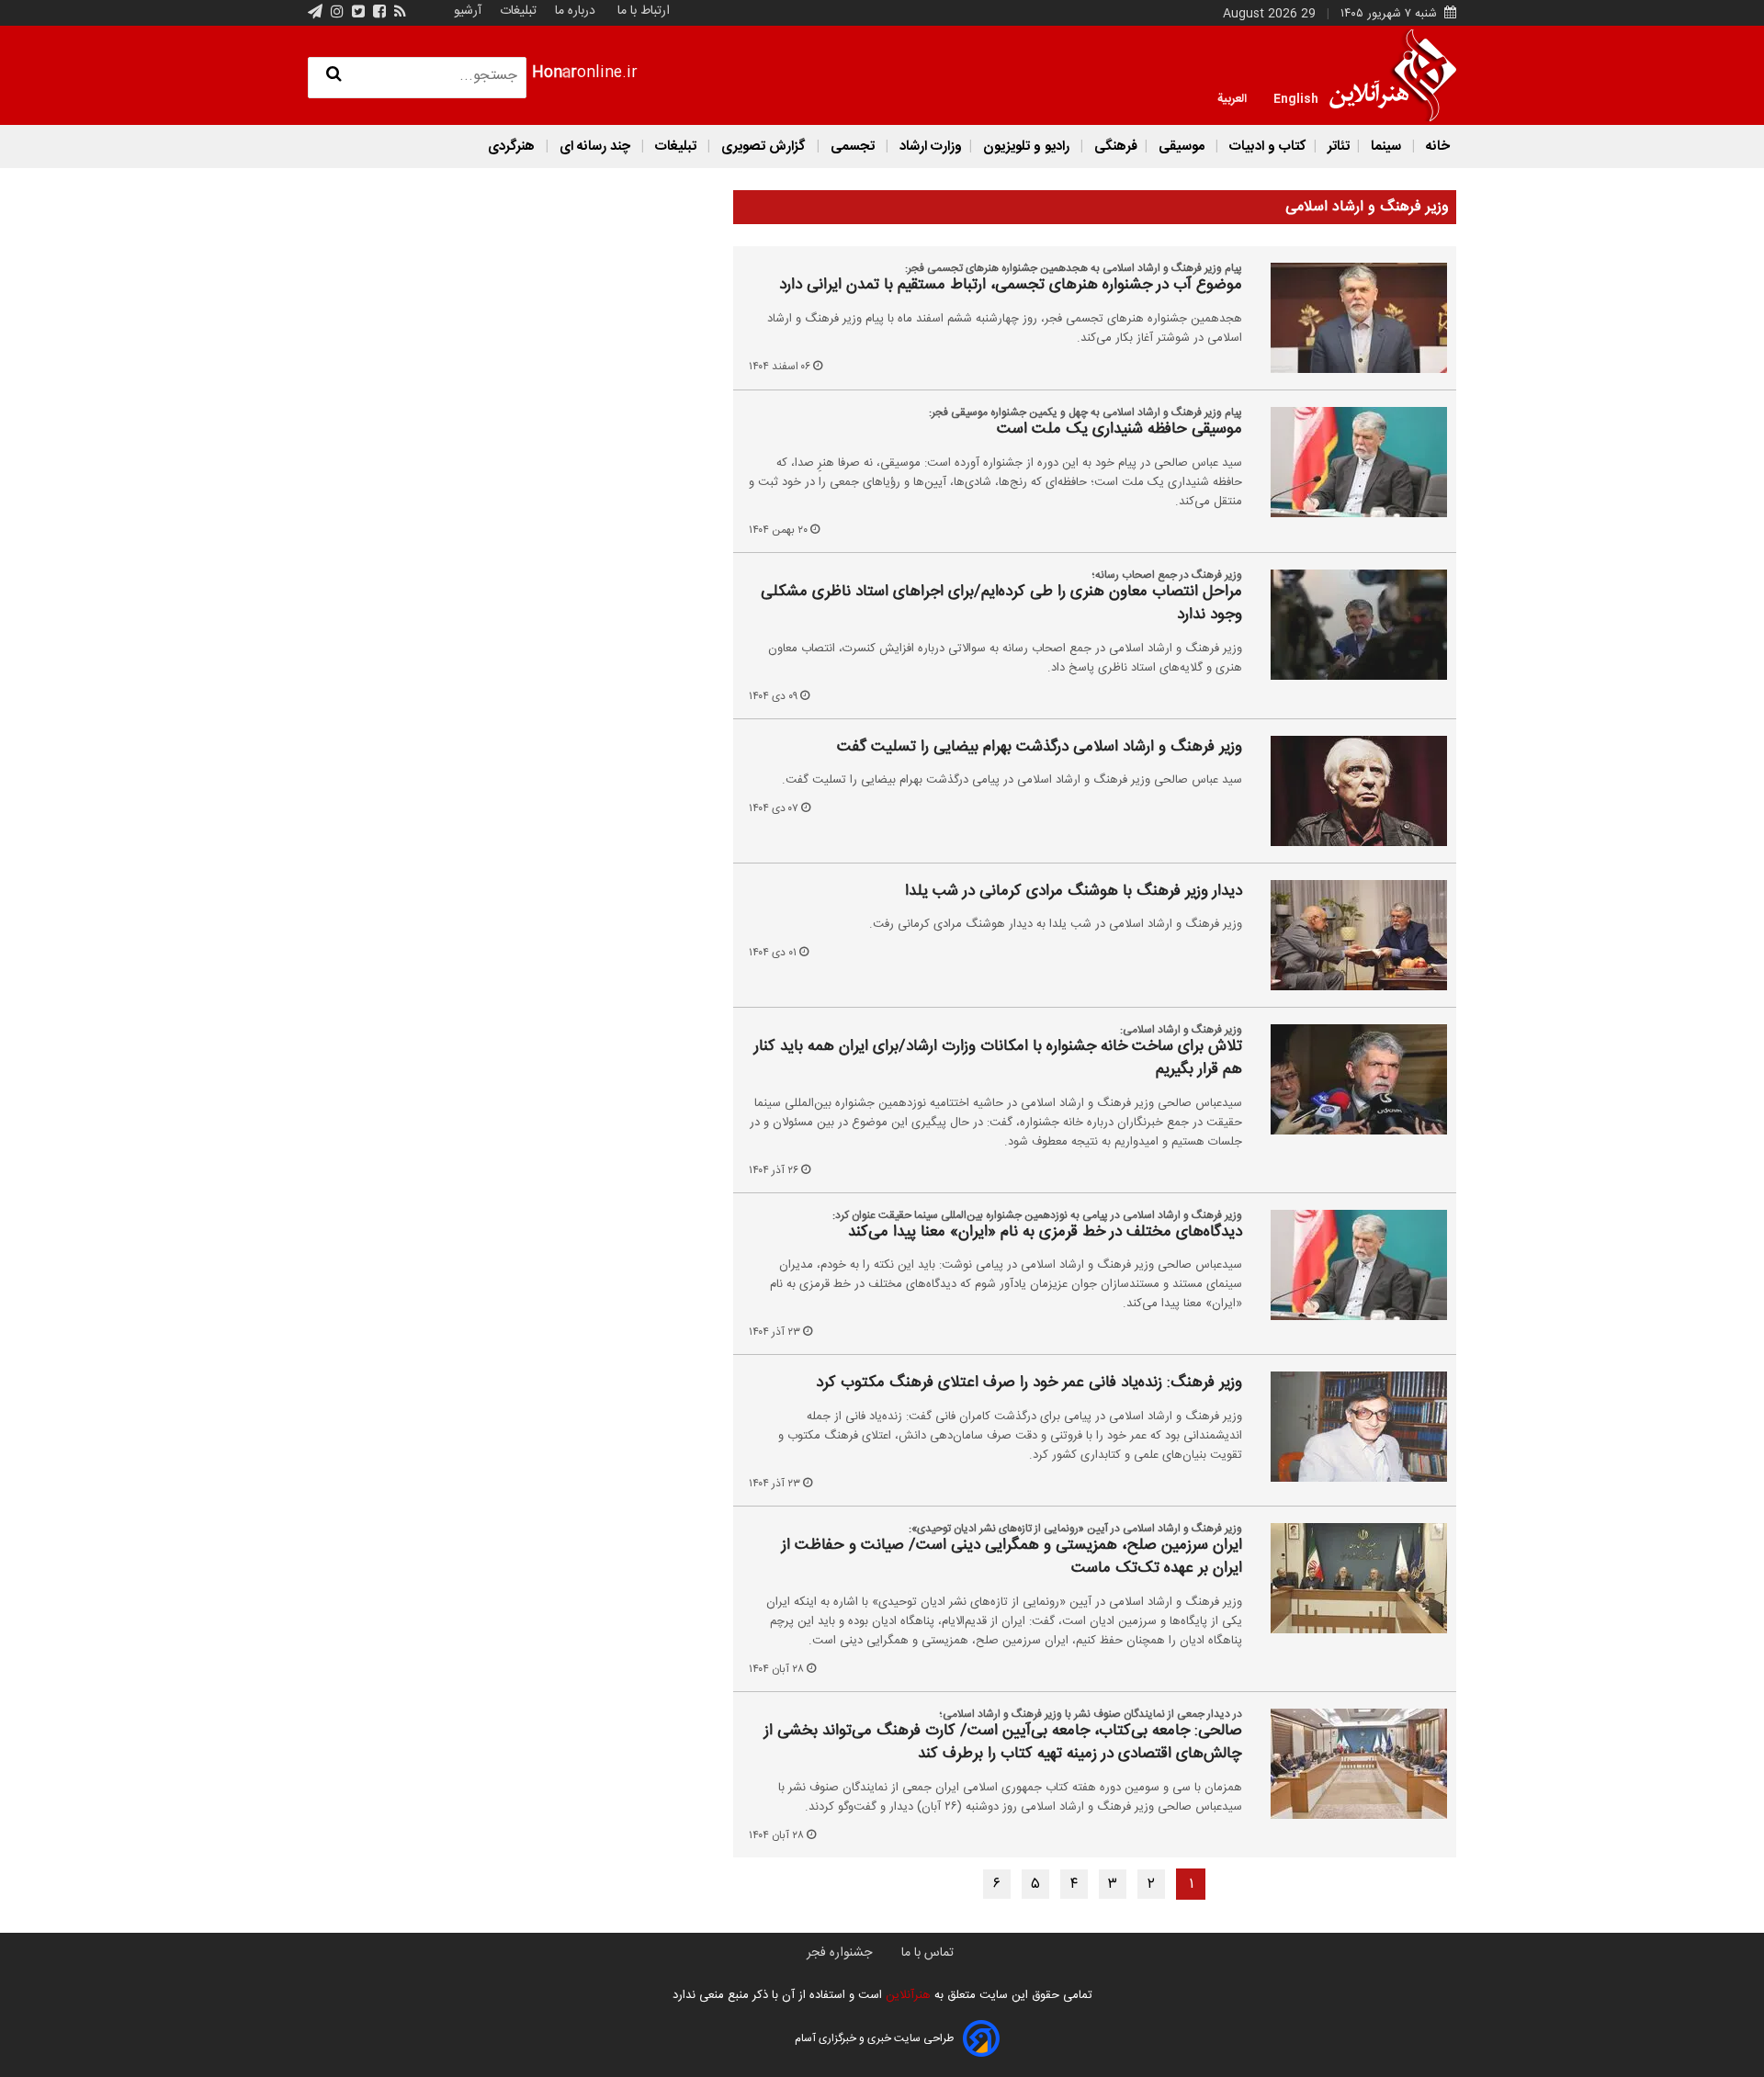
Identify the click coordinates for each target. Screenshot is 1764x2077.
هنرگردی (511, 147)
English (1296, 97)
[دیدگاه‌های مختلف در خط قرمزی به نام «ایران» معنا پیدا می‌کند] (1348, 1265)
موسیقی (1182, 147)
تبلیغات (516, 11)
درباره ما (575, 11)
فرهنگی (1114, 147)
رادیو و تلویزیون (1026, 147)
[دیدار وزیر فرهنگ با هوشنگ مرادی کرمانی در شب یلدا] (1348, 935)
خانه (1436, 147)
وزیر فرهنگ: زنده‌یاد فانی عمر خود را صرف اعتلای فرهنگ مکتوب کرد (1029, 1383)
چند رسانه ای (595, 147)
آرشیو (468, 11)
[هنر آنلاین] (1393, 75)
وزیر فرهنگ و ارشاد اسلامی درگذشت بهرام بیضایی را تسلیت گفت (1040, 748)
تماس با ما (927, 1953)
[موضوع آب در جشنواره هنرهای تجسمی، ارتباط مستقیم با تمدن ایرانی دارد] (1348, 318)
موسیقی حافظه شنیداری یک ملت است (1119, 430)
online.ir (585, 73)
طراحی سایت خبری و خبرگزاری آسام (874, 2038)
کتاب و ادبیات (1266, 147)
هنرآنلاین (906, 1995)
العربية (1232, 97)
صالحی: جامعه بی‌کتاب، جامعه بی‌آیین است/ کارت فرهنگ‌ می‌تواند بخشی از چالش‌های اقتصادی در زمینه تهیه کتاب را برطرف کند (1003, 1743)
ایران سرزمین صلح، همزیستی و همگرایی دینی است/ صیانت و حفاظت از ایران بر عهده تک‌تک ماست (1012, 1558)
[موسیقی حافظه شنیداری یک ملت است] (1348, 462)
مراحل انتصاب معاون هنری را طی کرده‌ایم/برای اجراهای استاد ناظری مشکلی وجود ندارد (1001, 604)
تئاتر (1337, 147)
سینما (1386, 147)
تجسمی (853, 147)
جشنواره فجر (839, 1953)
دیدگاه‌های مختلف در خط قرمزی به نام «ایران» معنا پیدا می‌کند (1045, 1233)
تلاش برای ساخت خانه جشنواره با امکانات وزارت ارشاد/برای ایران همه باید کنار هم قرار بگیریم (998, 1059)
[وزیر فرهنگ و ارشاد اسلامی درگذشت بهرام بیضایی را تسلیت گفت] (1348, 791)
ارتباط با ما (644, 11)
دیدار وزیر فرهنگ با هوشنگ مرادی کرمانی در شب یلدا (1074, 892)
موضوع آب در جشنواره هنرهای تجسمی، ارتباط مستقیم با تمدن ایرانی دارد (1011, 286)
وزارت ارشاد (929, 147)
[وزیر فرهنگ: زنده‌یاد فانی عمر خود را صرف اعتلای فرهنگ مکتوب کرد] (1348, 1427)
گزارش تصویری (763, 147)
